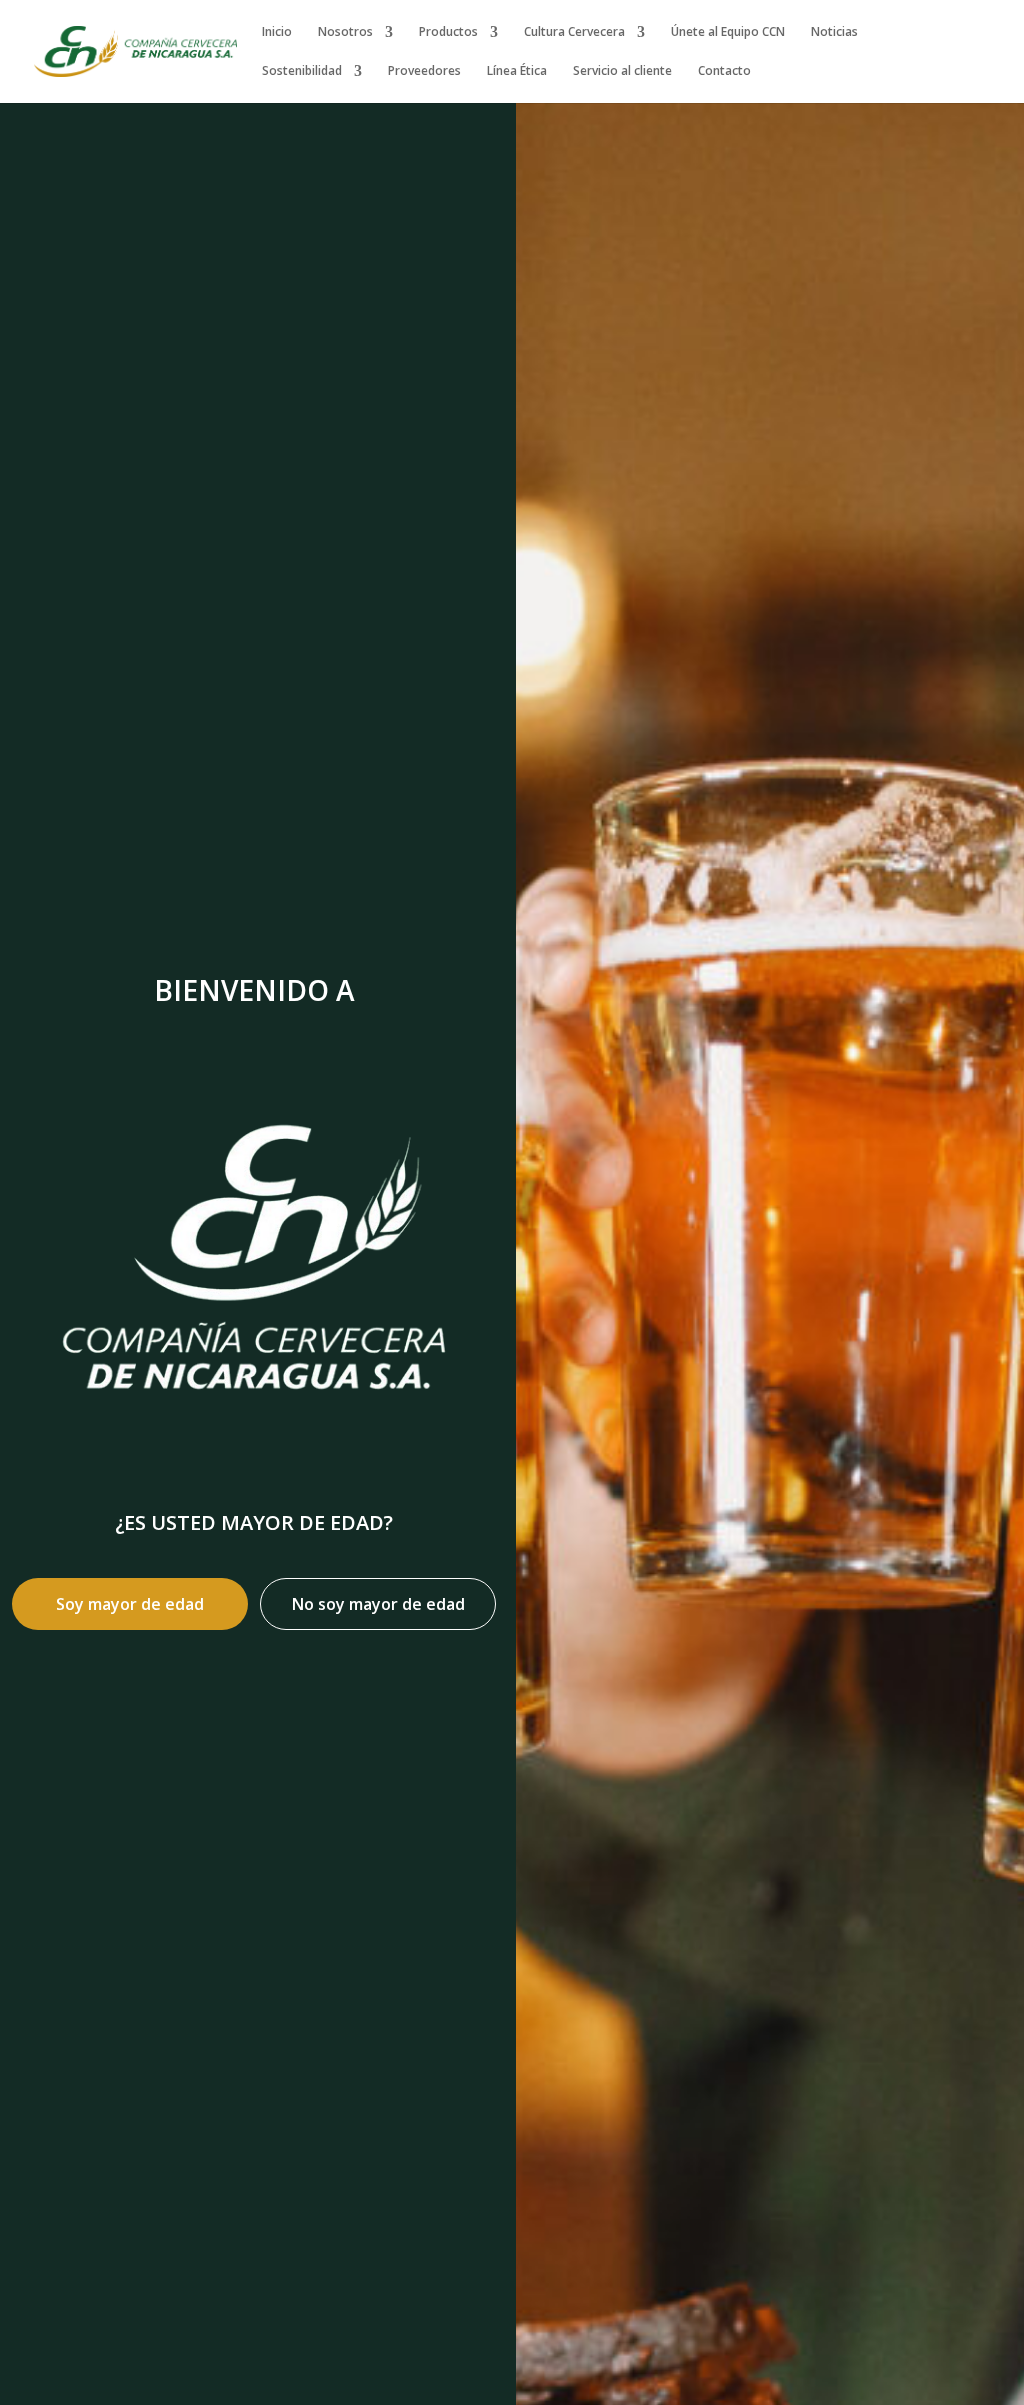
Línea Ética (517, 71)
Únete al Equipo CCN (728, 32)
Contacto (724, 71)
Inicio (277, 32)
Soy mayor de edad (130, 1604)
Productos (448, 32)
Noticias (834, 32)
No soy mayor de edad (378, 1604)
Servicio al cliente (622, 71)
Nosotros (345, 32)
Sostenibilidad (302, 71)
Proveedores (424, 71)
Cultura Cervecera (574, 32)
